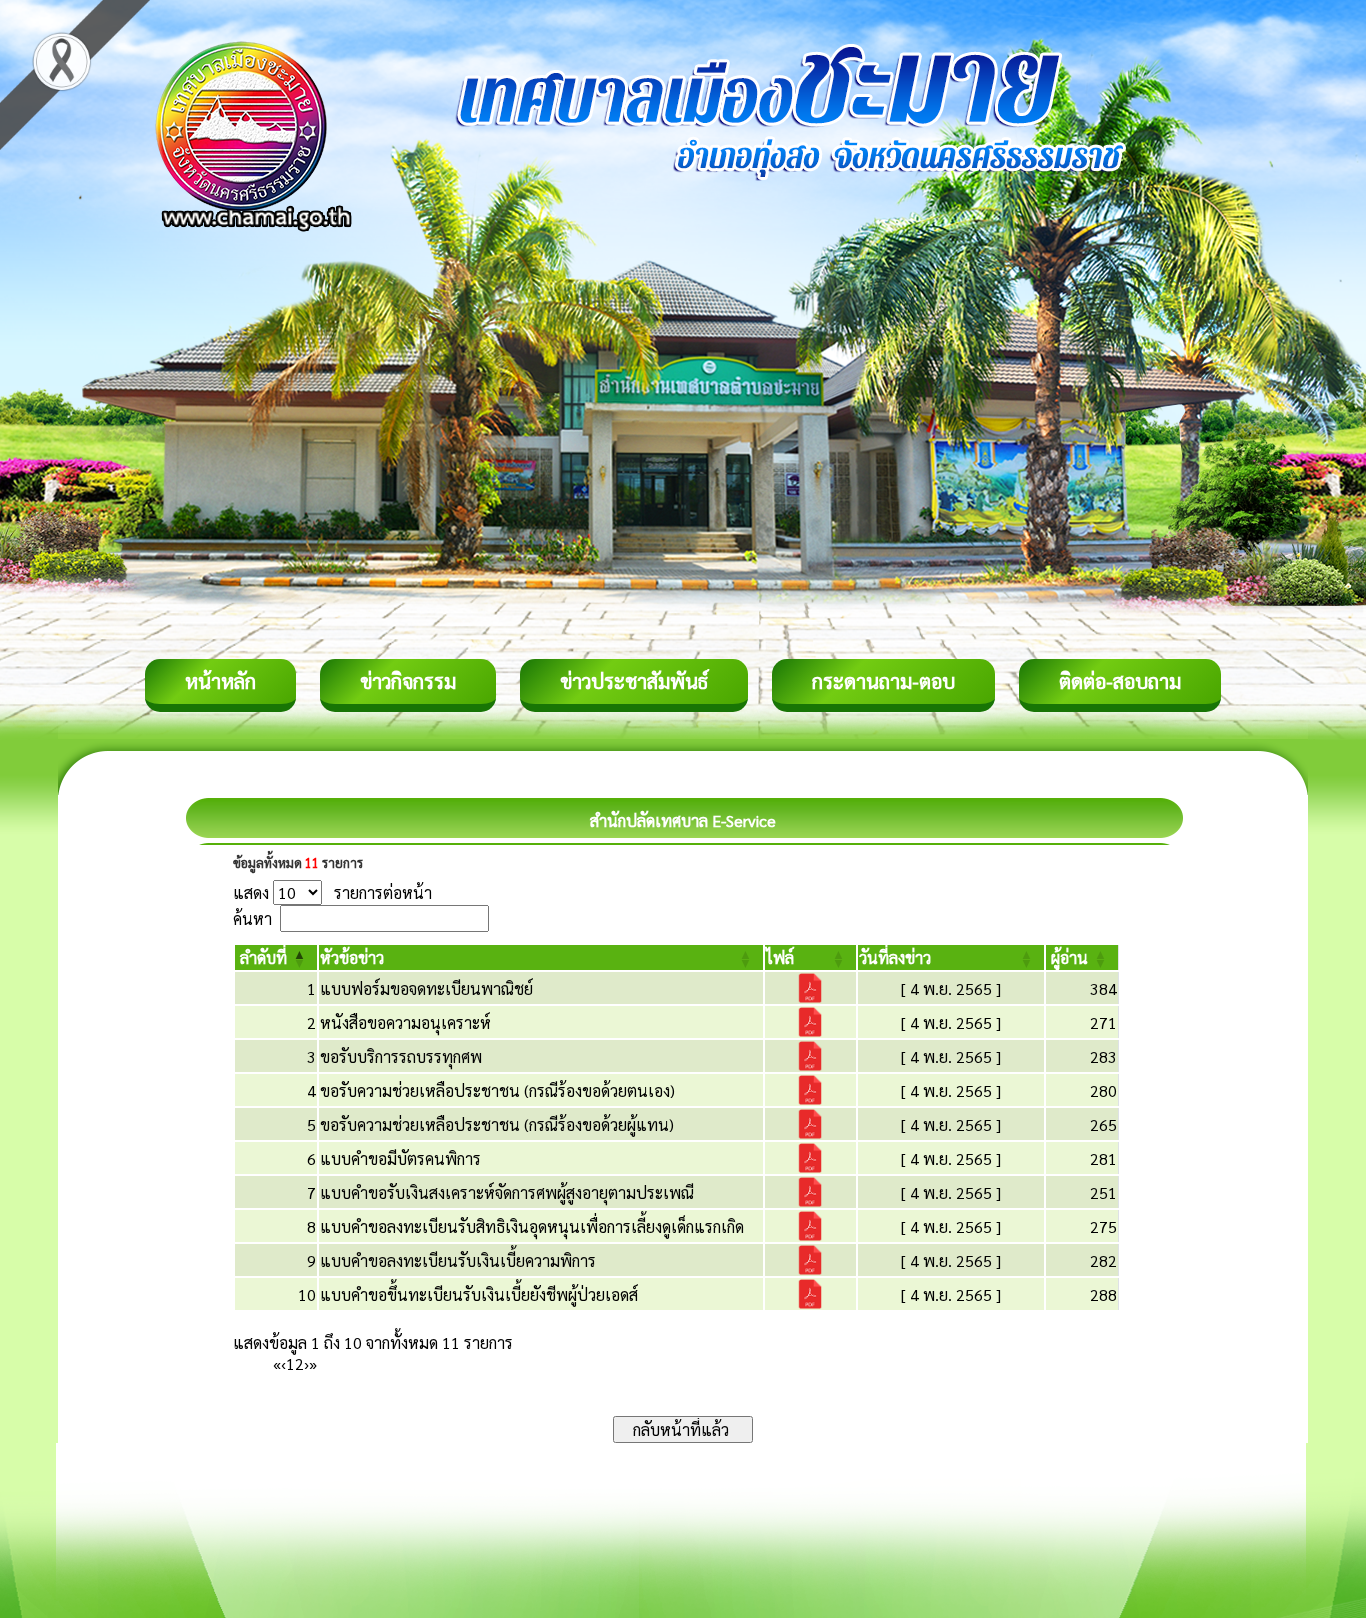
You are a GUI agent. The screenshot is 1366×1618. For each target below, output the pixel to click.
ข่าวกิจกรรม (408, 681)
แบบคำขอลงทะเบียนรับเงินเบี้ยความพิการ (458, 1260)
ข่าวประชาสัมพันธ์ (634, 681)
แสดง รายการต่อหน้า (332, 892)
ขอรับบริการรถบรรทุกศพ (401, 1056)
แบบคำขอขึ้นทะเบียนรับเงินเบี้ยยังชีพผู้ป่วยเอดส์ (479, 1294)
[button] (263, 957)
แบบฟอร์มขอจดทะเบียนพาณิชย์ (426, 988)
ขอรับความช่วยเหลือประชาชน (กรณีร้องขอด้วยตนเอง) (497, 1090)
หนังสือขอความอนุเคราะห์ (405, 1022)
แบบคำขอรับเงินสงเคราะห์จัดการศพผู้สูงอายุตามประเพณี (507, 1192)
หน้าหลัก (220, 681)
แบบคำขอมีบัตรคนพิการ (400, 1158)
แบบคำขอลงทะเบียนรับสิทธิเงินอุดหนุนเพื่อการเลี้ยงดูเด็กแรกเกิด (532, 1226)
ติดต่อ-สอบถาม (1120, 681)
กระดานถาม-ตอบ (883, 681)
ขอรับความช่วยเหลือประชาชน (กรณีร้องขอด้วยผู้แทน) (497, 1124)
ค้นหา (252, 918)
